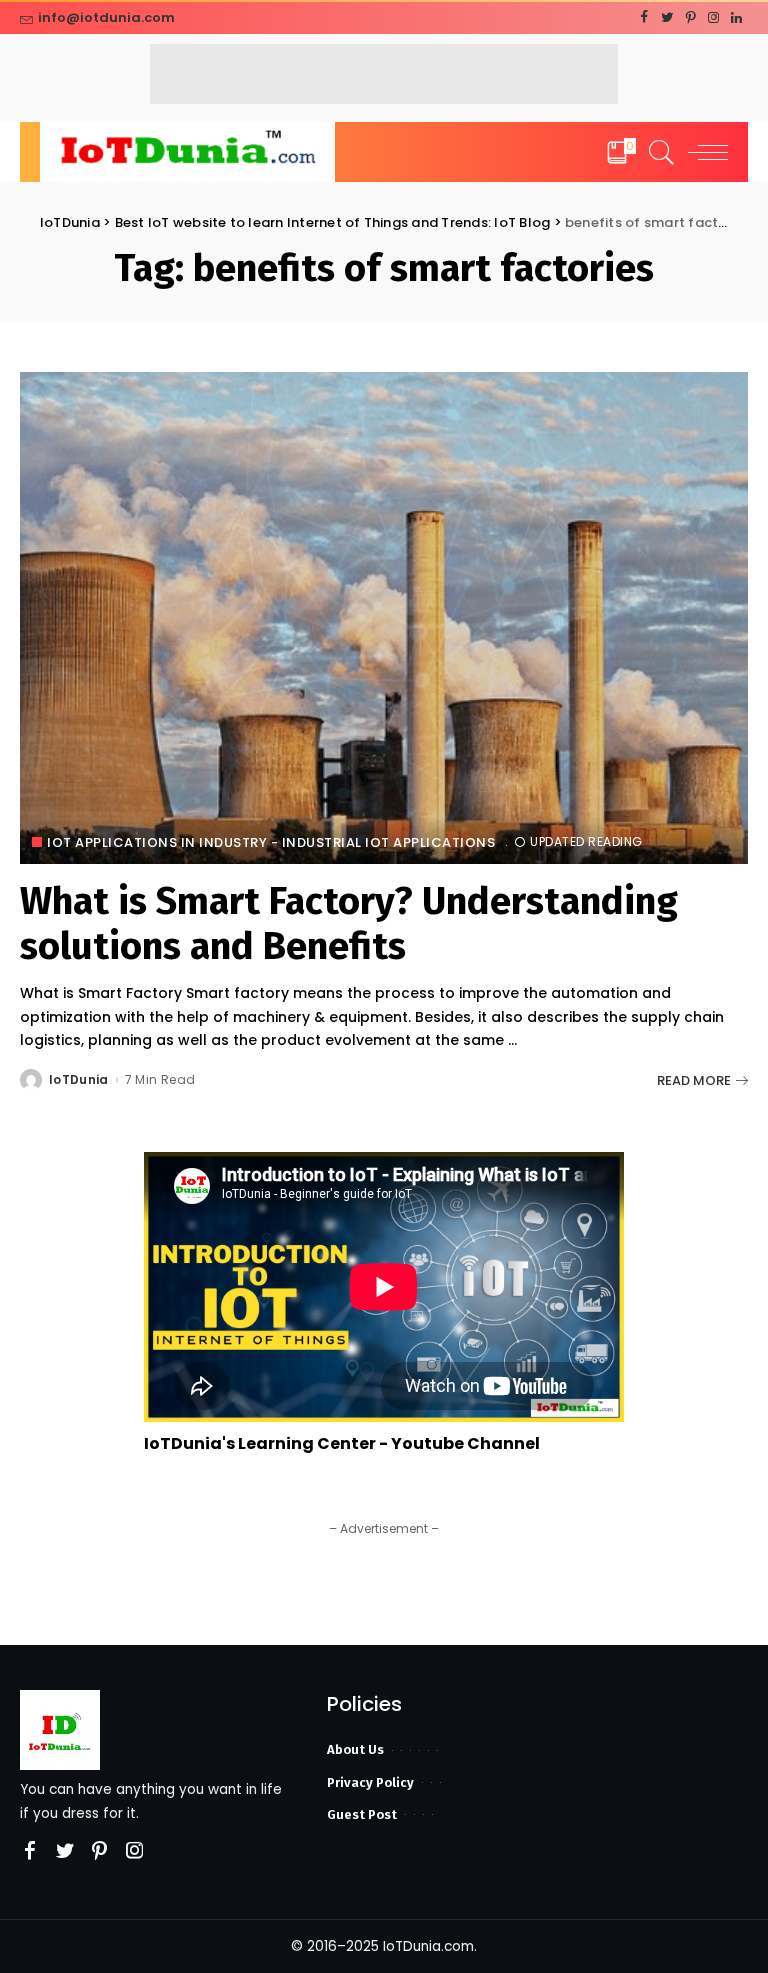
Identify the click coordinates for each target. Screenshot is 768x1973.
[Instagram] (713, 18)
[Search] (657, 152)
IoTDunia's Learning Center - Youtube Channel (342, 1443)
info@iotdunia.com (106, 17)
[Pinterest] (690, 18)
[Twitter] (667, 18)
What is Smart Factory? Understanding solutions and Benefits (349, 924)
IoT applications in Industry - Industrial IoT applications (271, 842)
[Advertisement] (384, 74)
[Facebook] (644, 18)
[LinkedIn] (736, 18)
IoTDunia (79, 1080)
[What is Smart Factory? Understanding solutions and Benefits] (384, 618)
